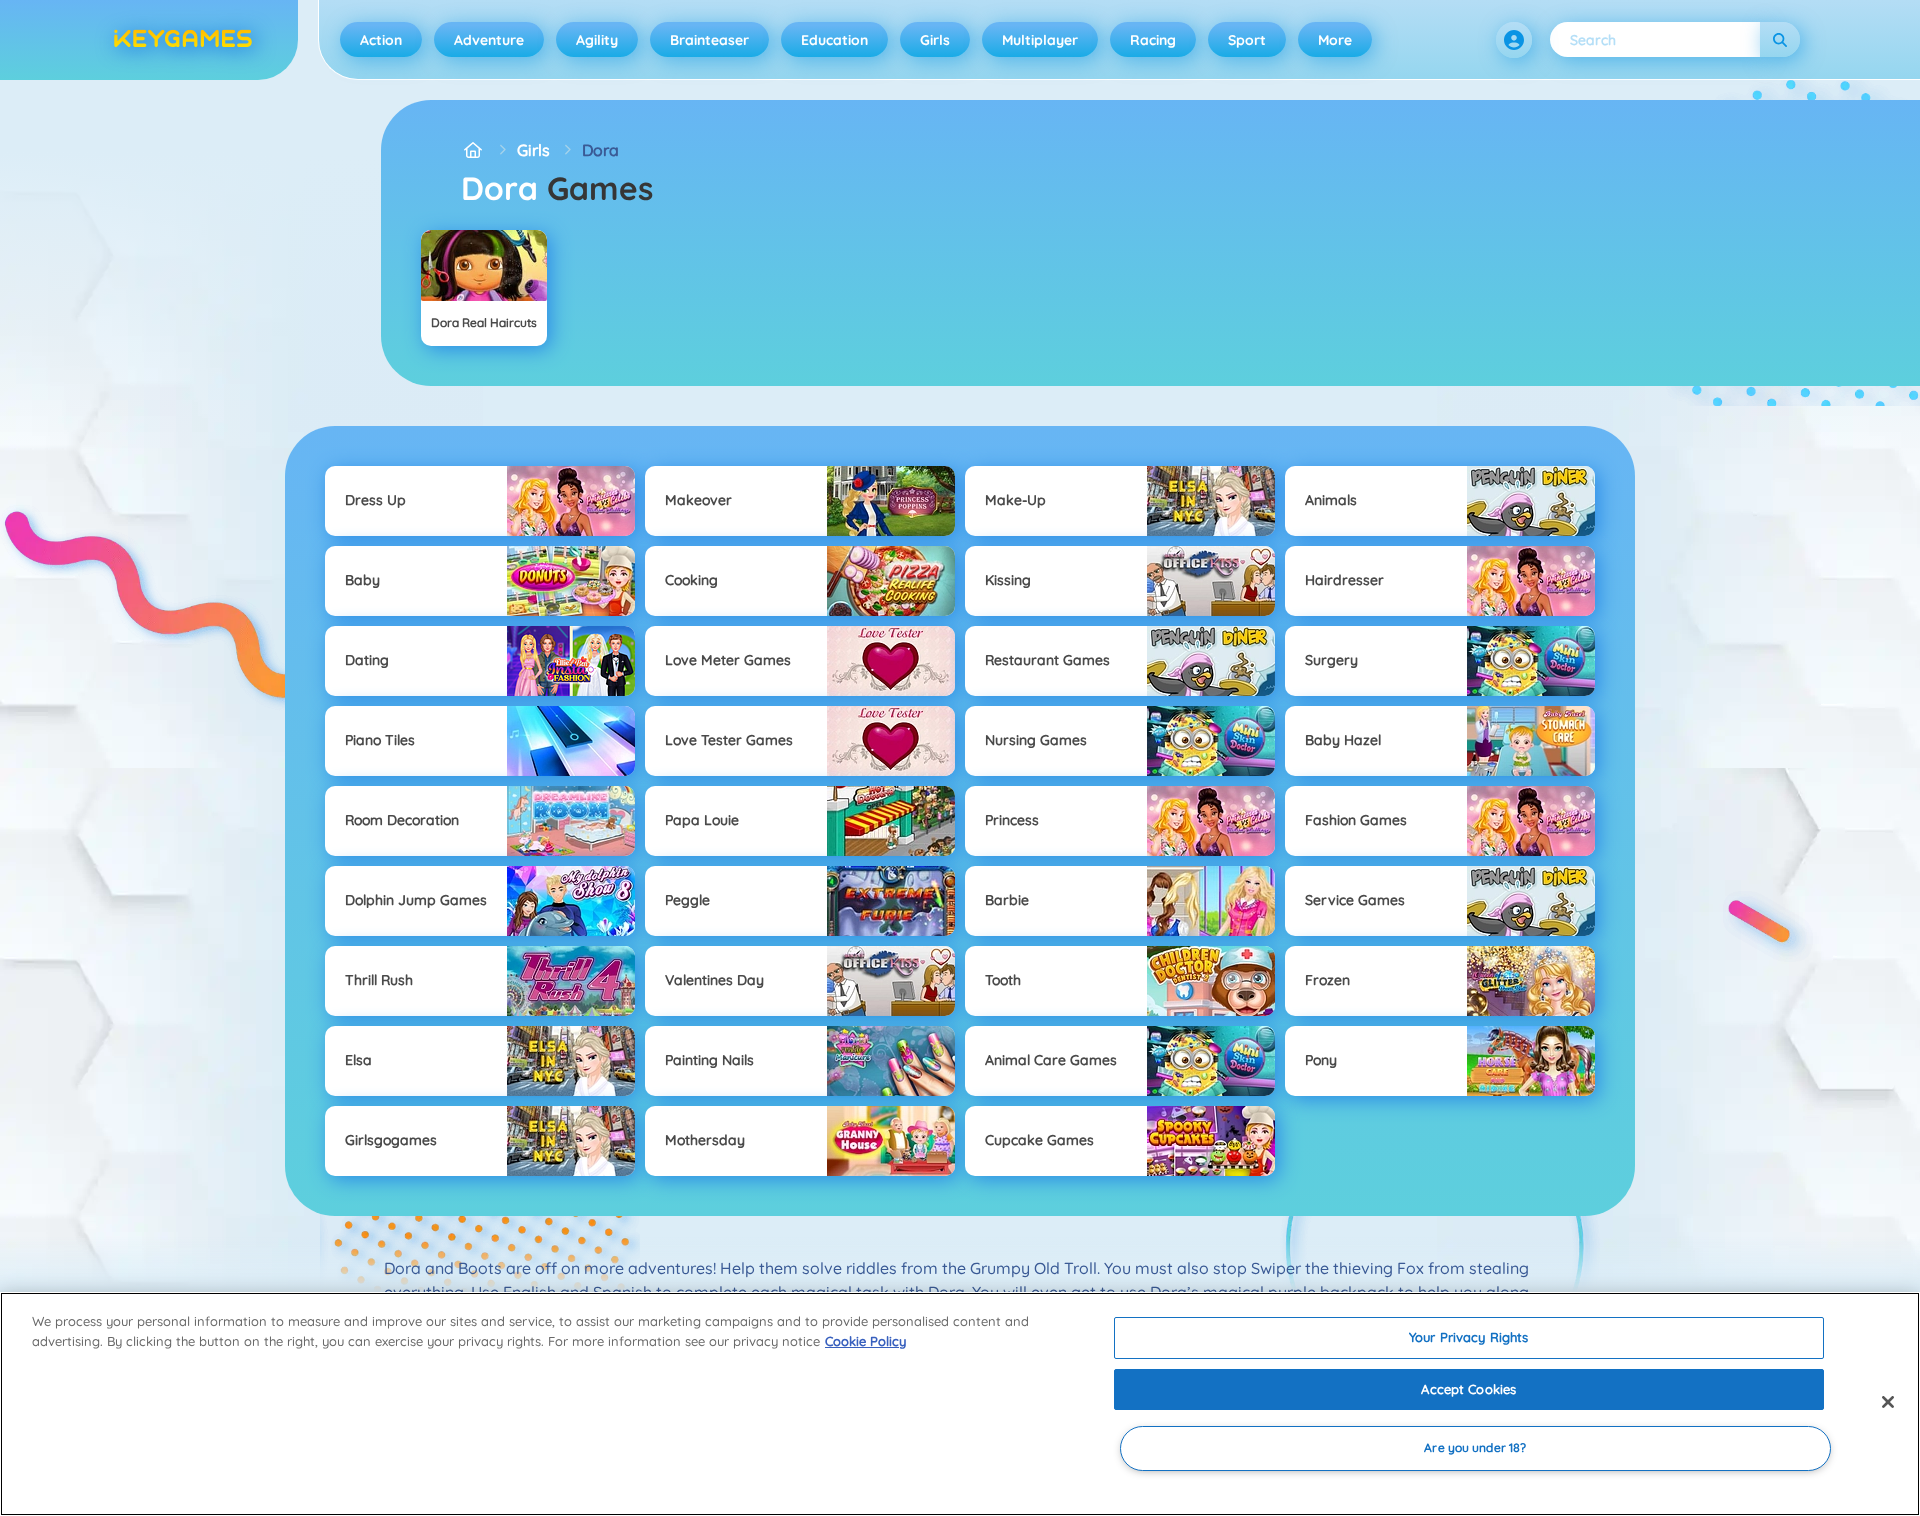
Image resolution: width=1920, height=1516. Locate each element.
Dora (600, 150)
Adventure (489, 40)
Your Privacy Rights (1468, 1337)
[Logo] (183, 40)
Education (834, 40)
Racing (1153, 40)
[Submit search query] (1780, 39)
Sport (1247, 40)
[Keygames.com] (473, 150)
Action (381, 40)
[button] (1514, 40)
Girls (935, 40)
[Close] (1888, 1402)
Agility (597, 40)
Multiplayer (1040, 40)
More (1335, 40)
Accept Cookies (1468, 1389)
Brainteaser (709, 40)
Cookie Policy (865, 1341)
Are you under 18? (1475, 1448)
